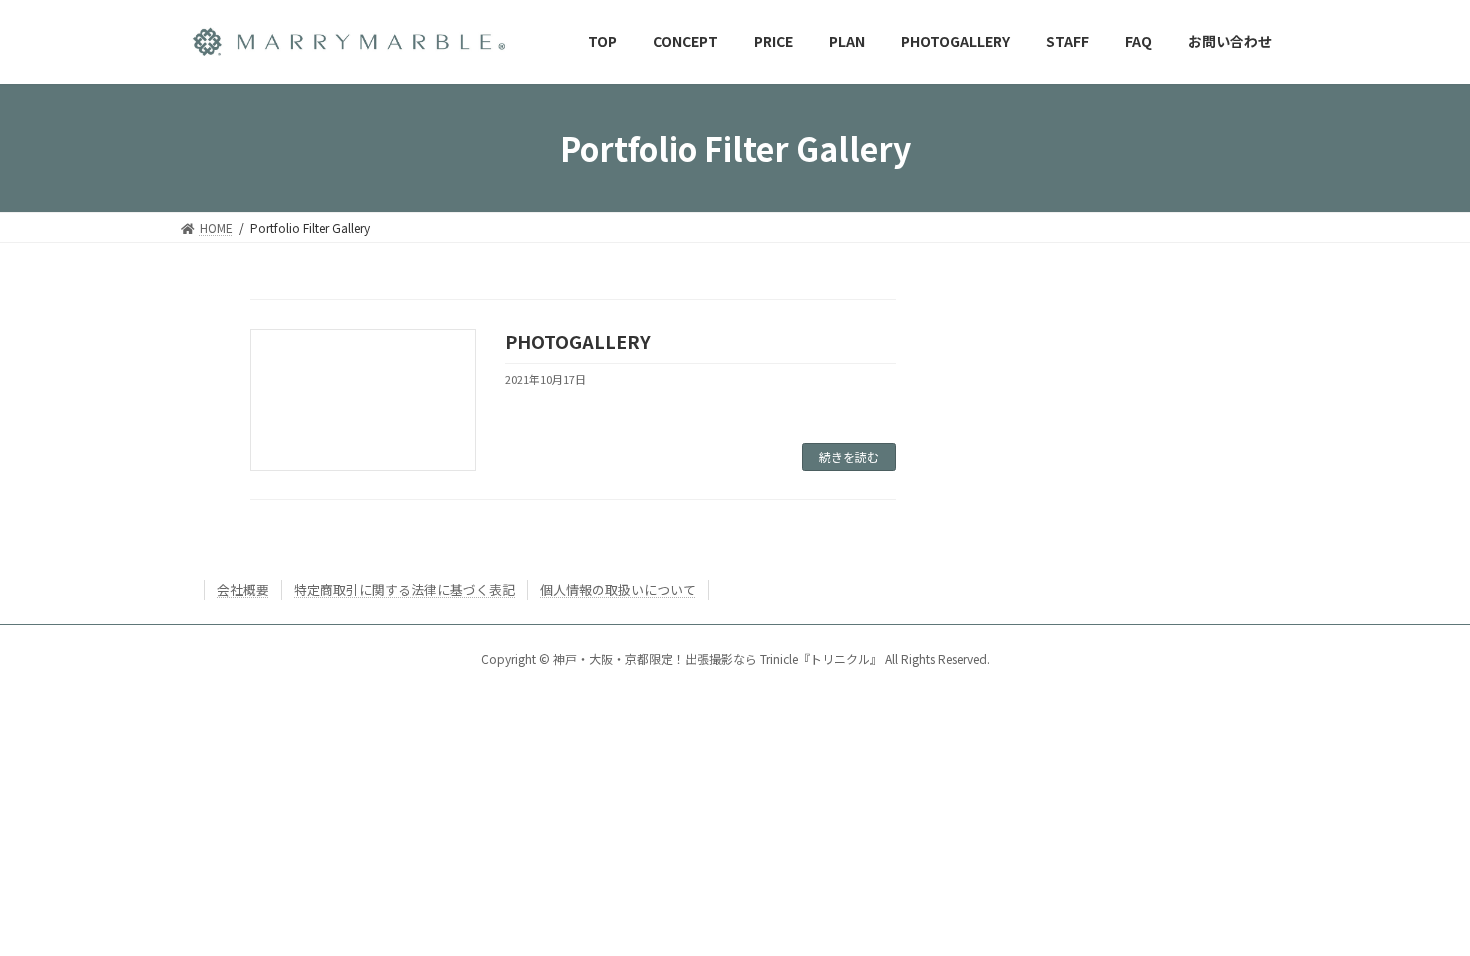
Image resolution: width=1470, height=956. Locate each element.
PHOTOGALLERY (578, 341)
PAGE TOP (1420, 908)
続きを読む (849, 456)
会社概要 (243, 589)
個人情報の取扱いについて (618, 589)
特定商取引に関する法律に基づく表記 (404, 589)
